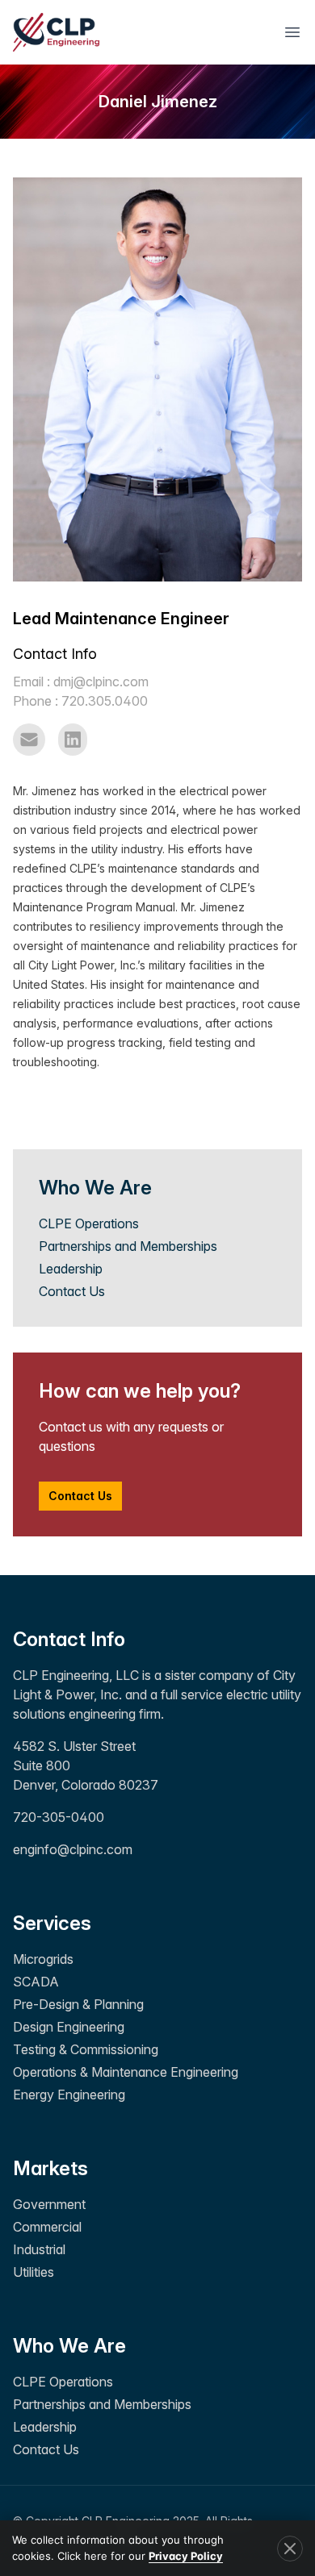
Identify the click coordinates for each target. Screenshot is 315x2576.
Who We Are (69, 2346)
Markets (50, 2168)
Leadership (71, 1269)
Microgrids (43, 1959)
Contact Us (72, 1291)
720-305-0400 (59, 1817)
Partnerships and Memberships (128, 1246)
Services (52, 1923)
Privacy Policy (186, 2556)
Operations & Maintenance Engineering (126, 2072)
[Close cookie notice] (290, 2549)
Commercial (47, 2227)
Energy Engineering (69, 2095)
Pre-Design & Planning (78, 2004)
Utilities (34, 2272)
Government (49, 2204)
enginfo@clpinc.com (73, 1849)
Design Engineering (69, 2027)
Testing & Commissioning (86, 2049)
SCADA (36, 1982)
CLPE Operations (89, 1223)
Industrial (39, 2249)
